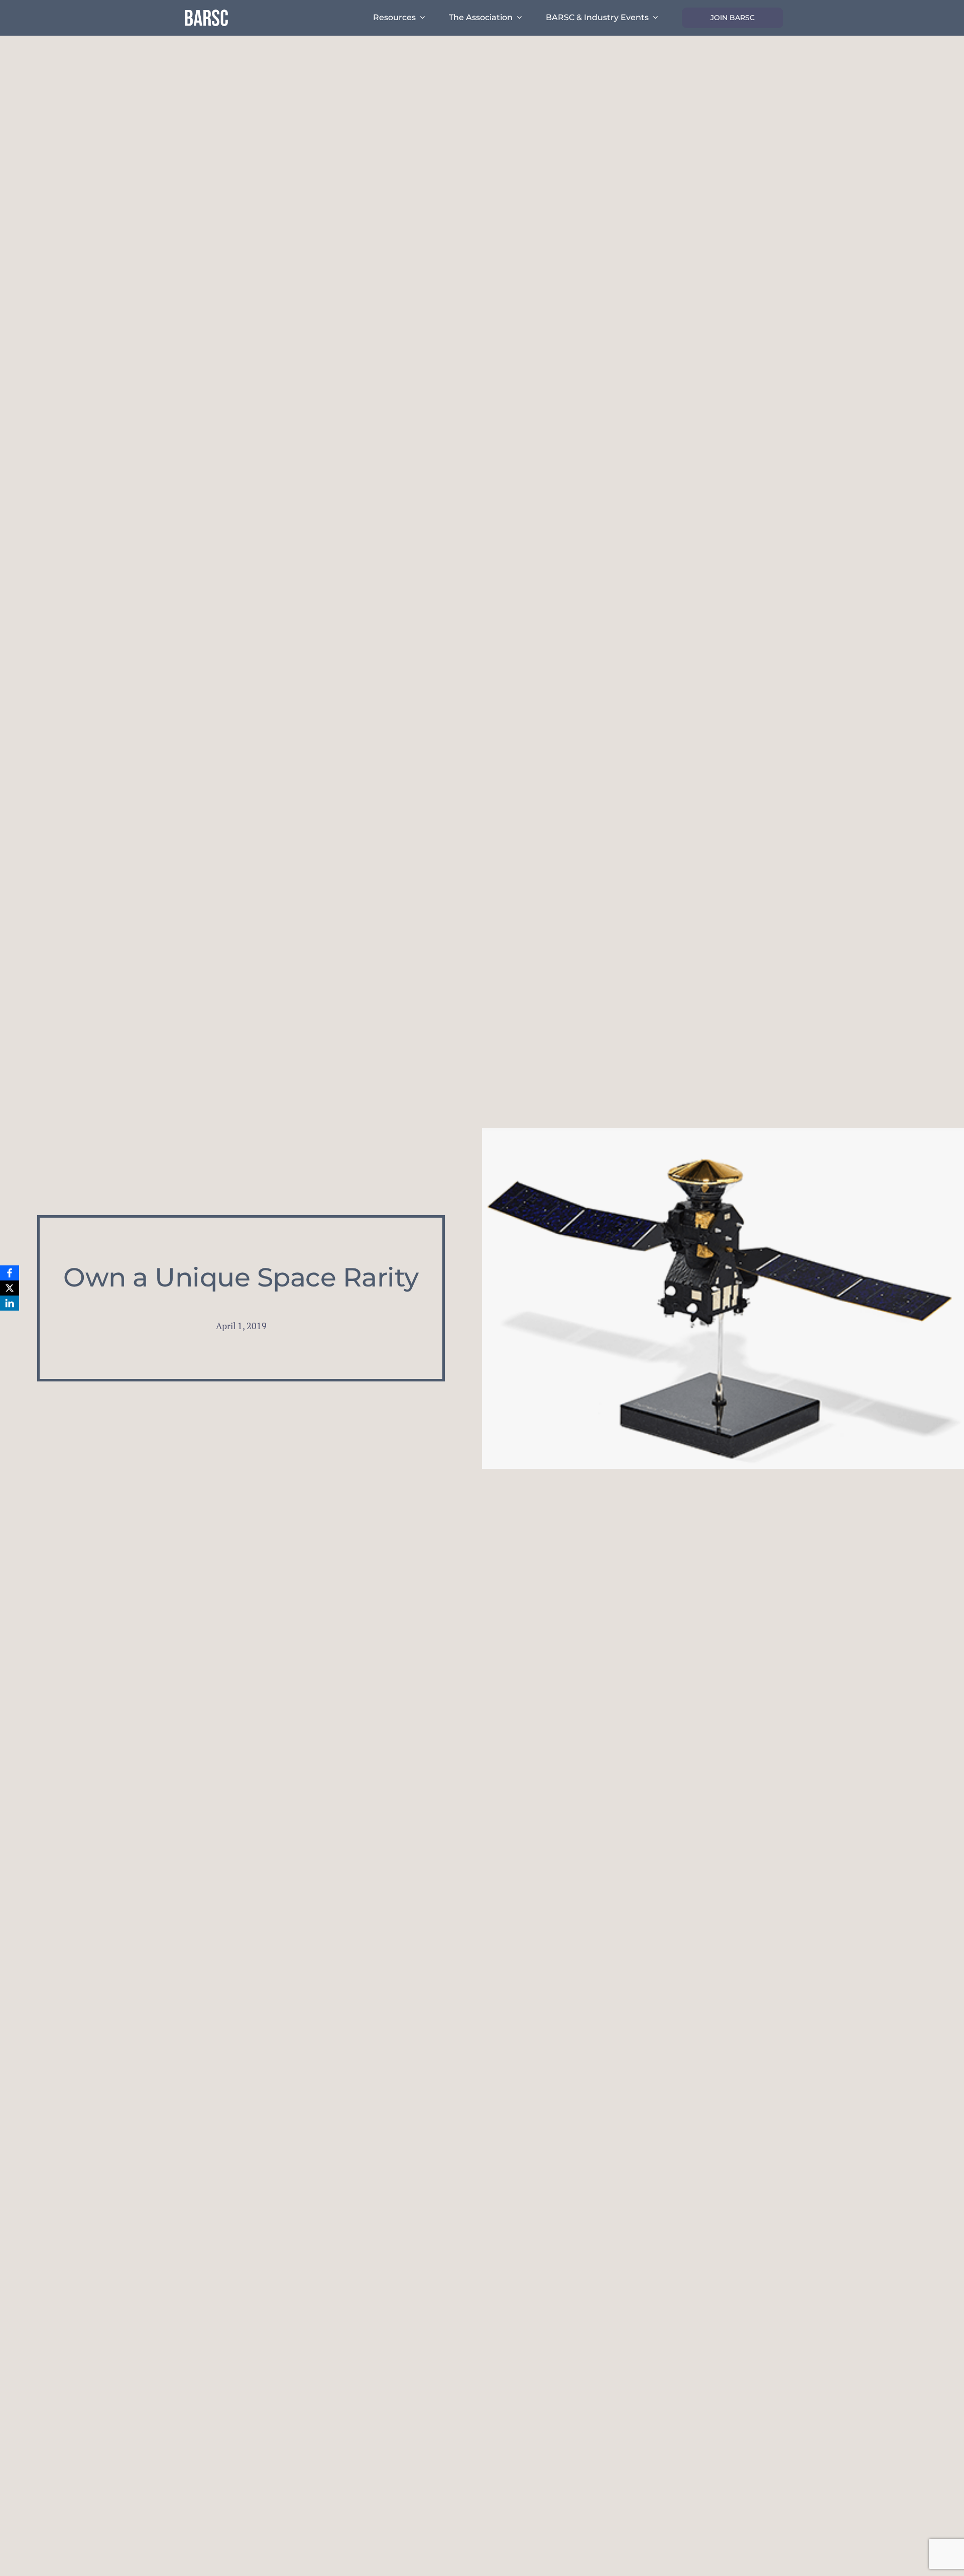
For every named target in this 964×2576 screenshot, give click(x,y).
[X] (10, 1288)
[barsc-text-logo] (206, 11)
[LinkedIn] (10, 1303)
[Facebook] (10, 1273)
